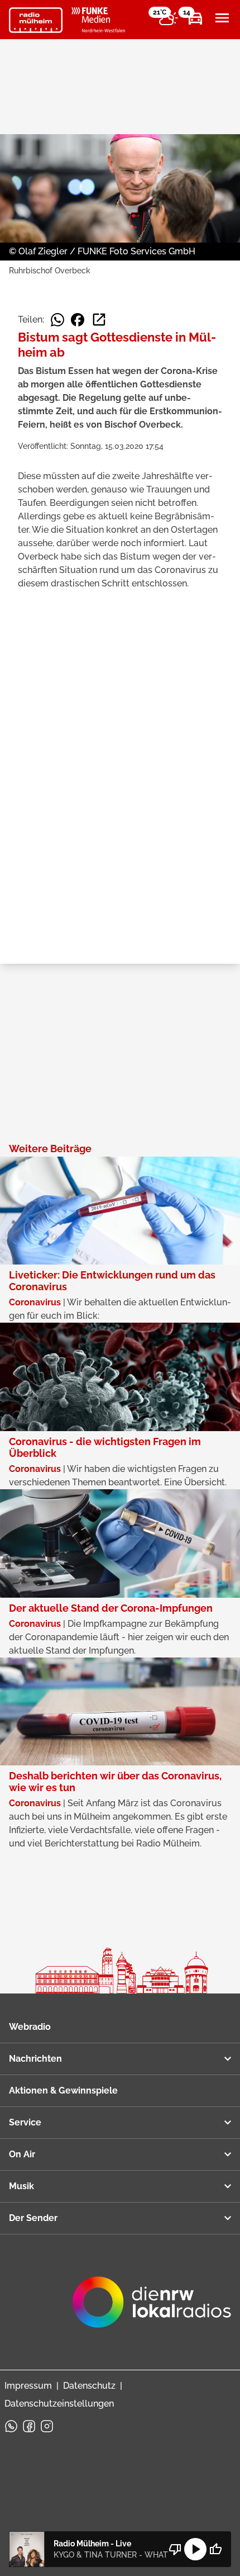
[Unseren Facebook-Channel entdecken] (29, 2426)
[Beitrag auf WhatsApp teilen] (57, 320)
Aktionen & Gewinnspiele (63, 2090)
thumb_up (215, 2549)
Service (25, 2122)
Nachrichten (35, 2059)
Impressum (28, 2386)
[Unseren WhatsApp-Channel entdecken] (11, 2426)
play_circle (195, 2549)
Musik (21, 2186)
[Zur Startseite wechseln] (36, 20)
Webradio (30, 2027)
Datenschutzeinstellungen (59, 2404)
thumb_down (175, 2549)
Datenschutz (89, 2386)
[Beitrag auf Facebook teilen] (78, 320)
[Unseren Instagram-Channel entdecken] (47, 2426)
